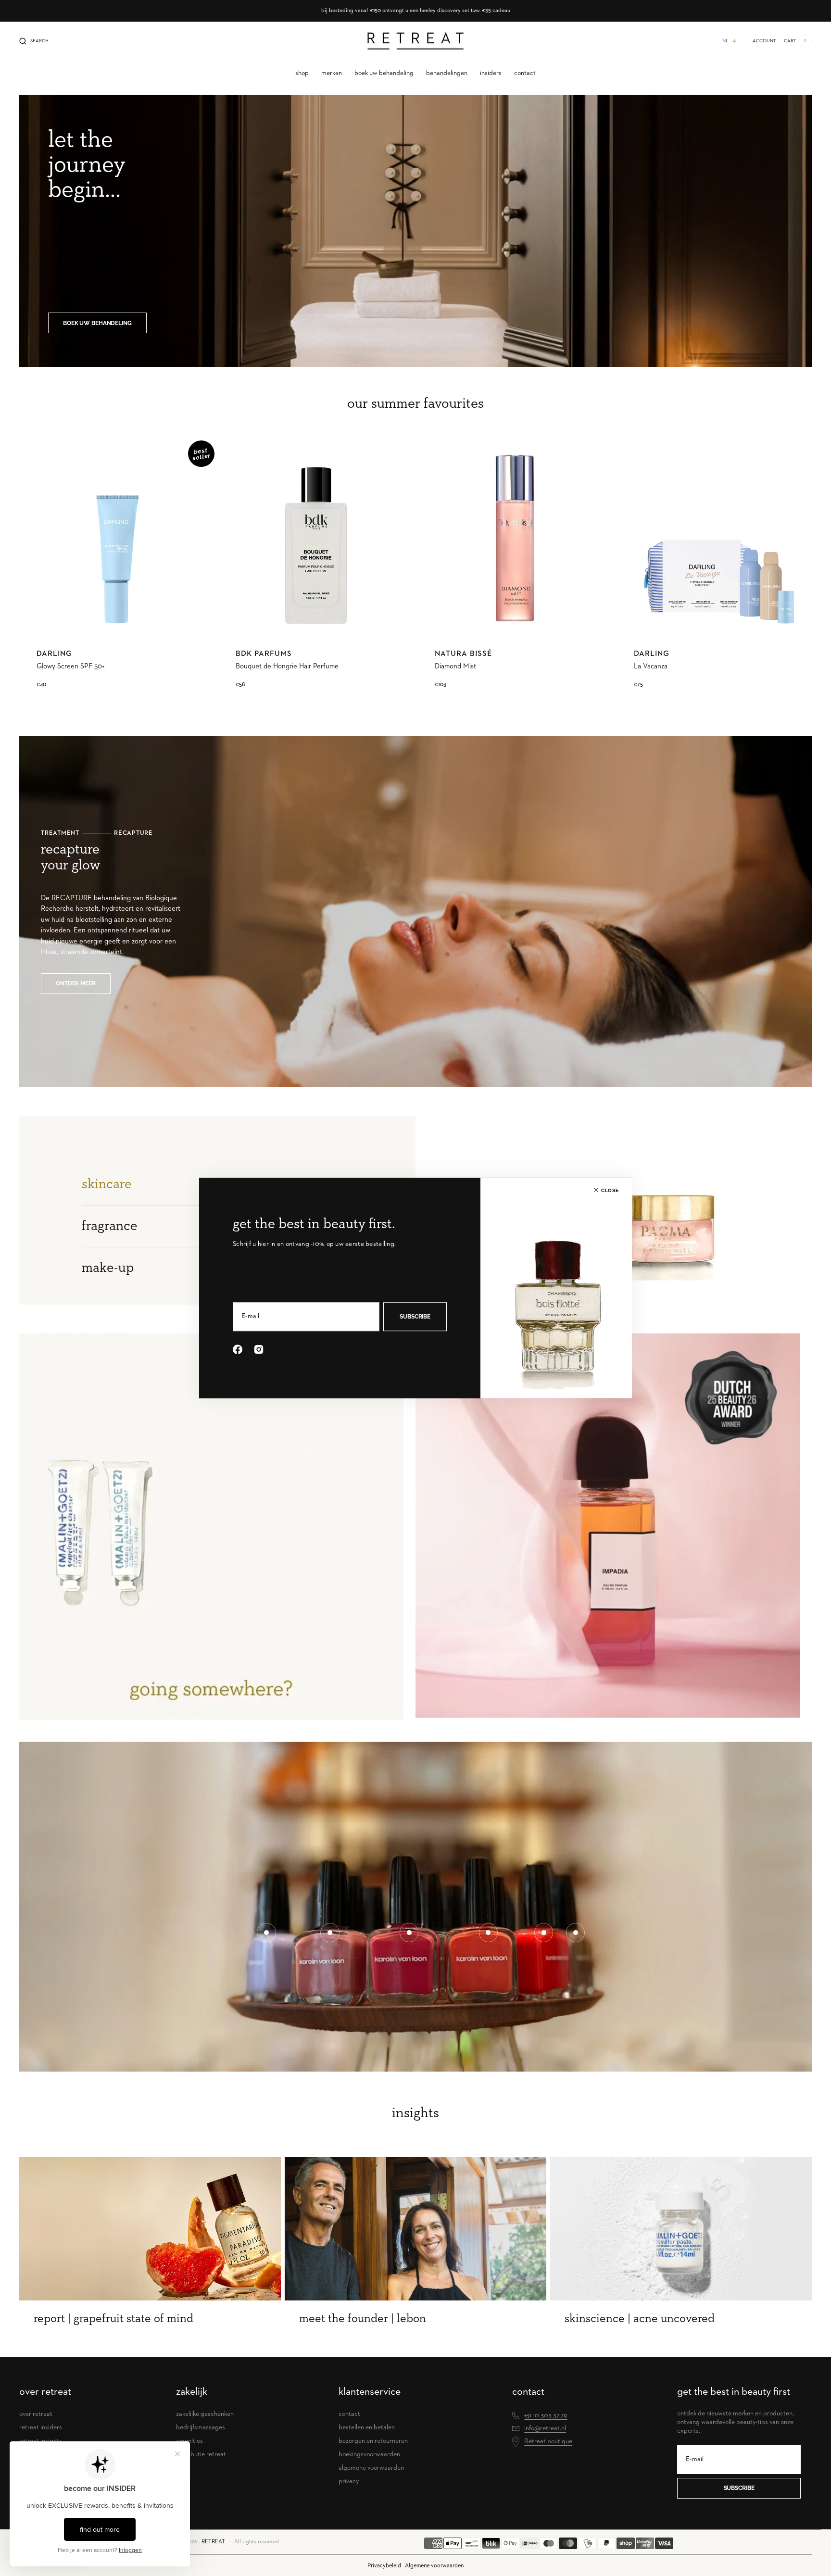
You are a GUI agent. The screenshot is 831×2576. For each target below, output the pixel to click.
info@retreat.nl (545, 2428)
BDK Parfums (264, 654)
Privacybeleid (384, 2566)
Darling (54, 654)
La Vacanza (651, 666)
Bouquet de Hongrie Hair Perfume (287, 666)
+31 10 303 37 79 (546, 2415)
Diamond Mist (455, 666)
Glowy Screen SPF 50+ (71, 666)
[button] (34, 41)
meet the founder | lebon (363, 2318)
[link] (117, 538)
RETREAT (213, 2542)
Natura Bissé (463, 654)
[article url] (150, 2229)
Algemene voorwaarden (434, 2566)
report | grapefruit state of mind (113, 2318)
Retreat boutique (548, 2441)
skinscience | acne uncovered (640, 2318)
